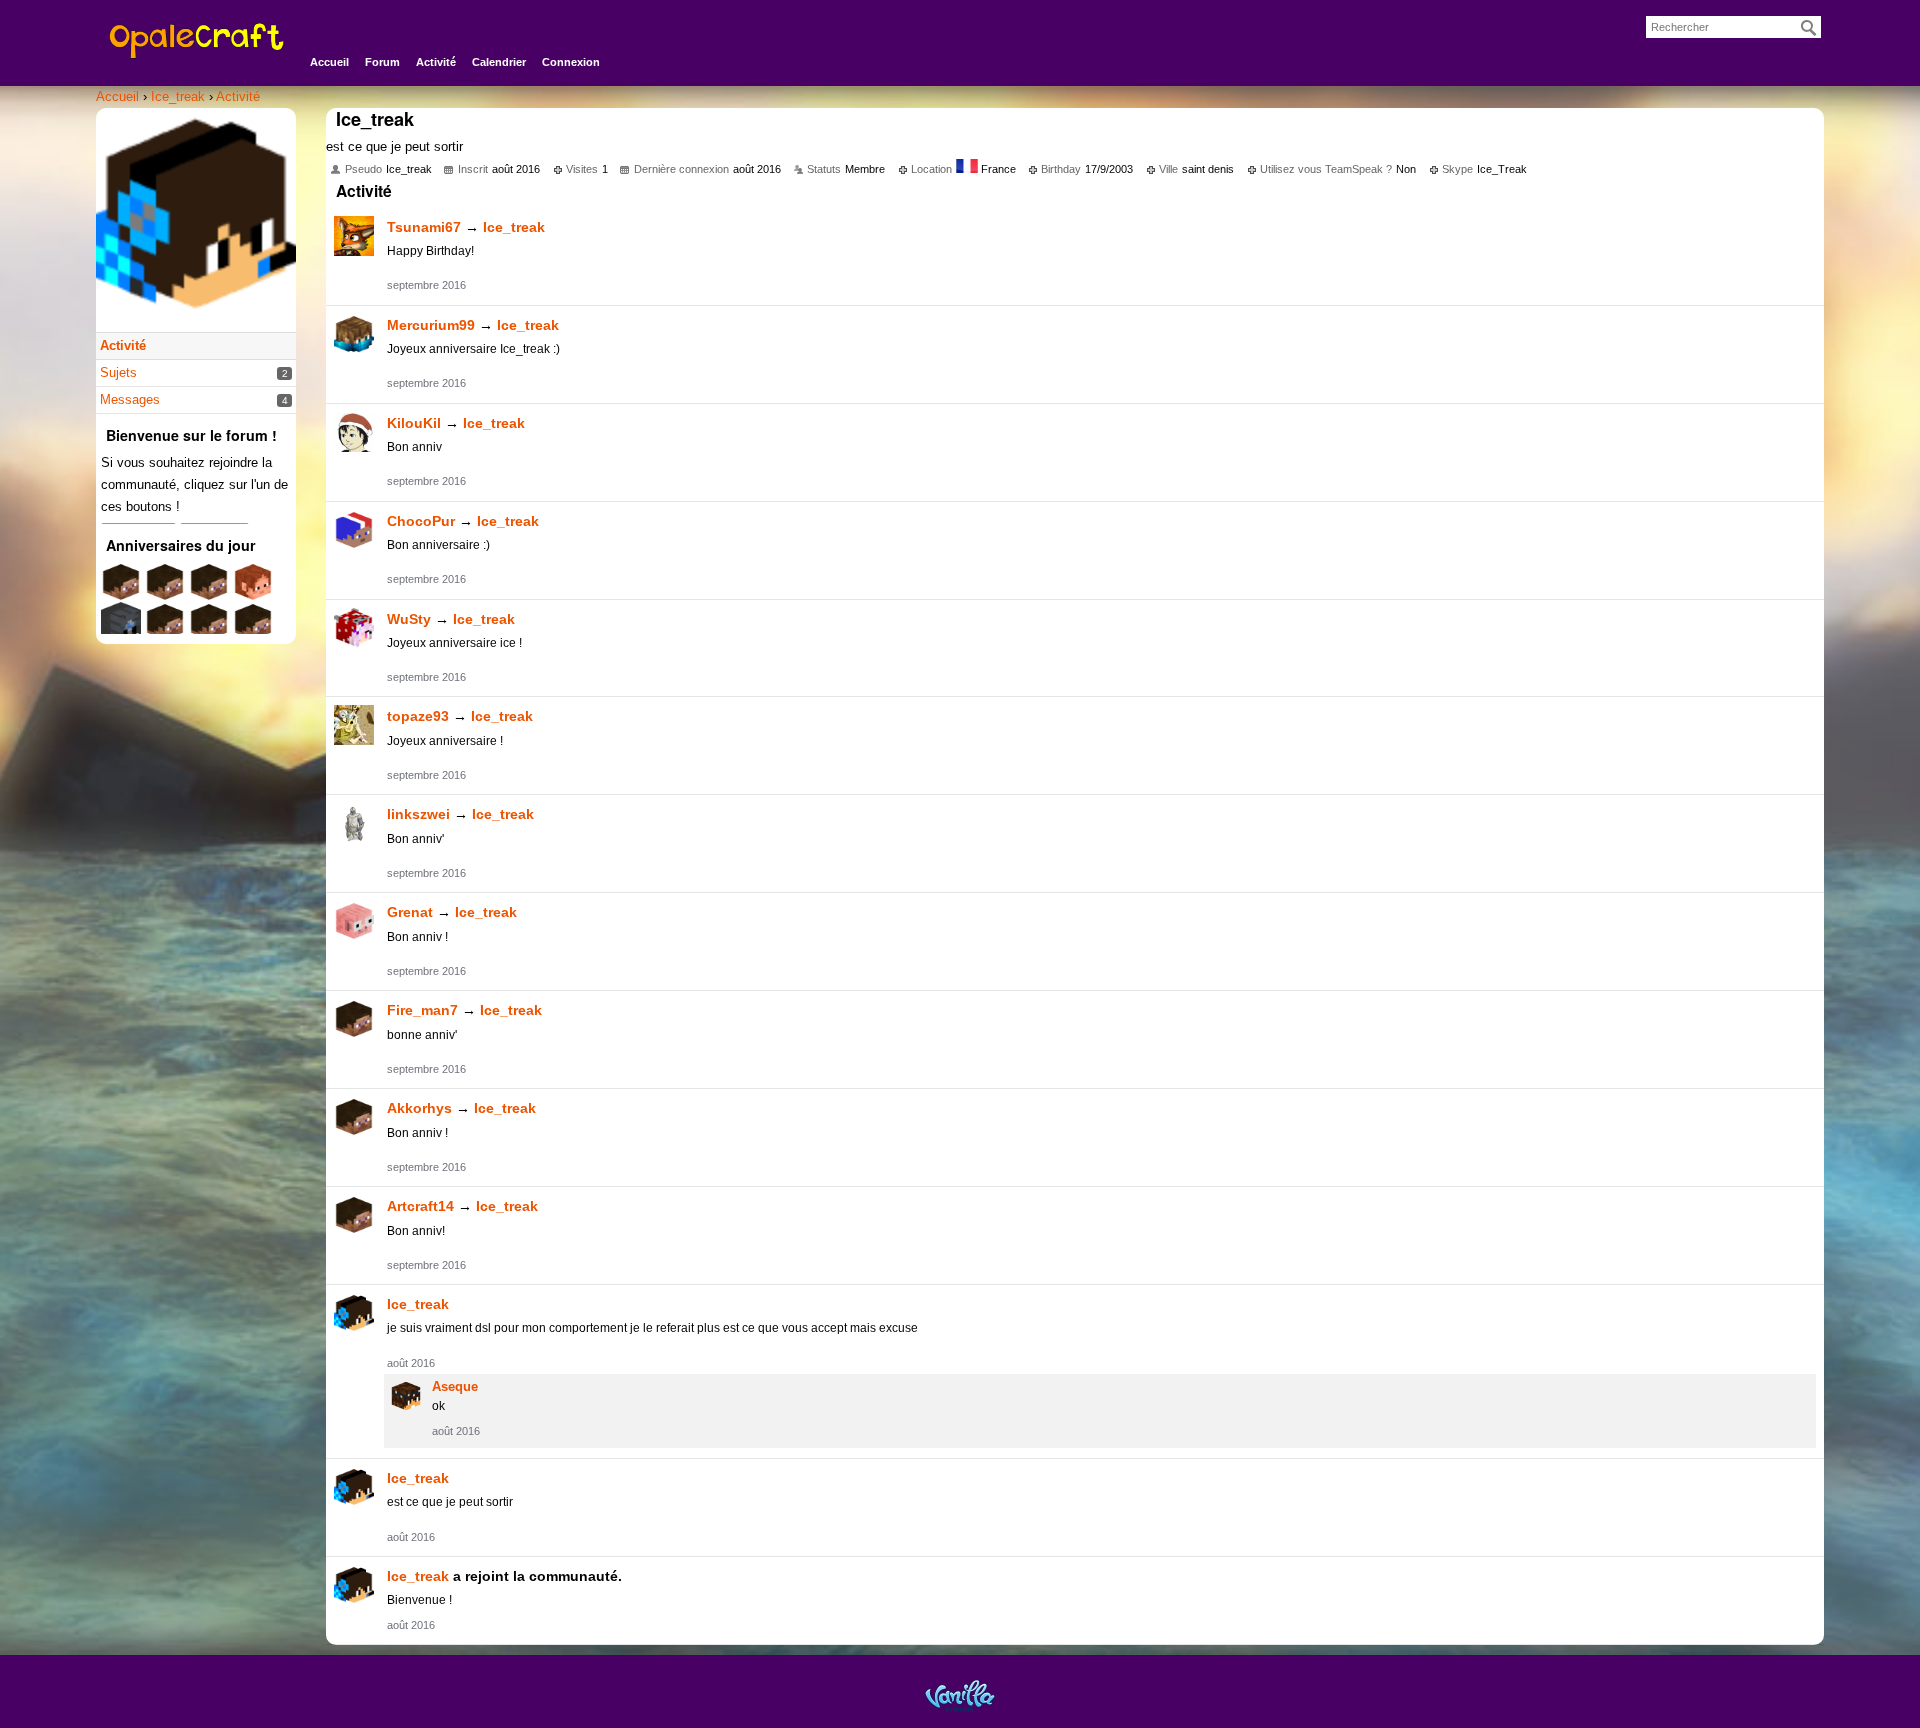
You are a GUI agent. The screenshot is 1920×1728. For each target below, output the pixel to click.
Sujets (118, 372)
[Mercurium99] (354, 334)
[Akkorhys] (354, 1117)
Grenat (410, 912)
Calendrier (499, 62)
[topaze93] (354, 725)
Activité (436, 62)
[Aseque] (406, 1396)
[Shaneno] (253, 589)
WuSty (409, 619)
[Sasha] (121, 629)
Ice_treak (514, 227)
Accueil (329, 62)
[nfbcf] (209, 589)
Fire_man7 (422, 1010)
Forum (382, 62)
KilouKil (414, 423)
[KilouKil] (354, 432)
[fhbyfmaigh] (121, 589)
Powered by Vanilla (960, 1695)
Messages (130, 399)
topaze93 (418, 716)
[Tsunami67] (354, 236)
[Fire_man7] (354, 1019)
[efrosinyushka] (253, 629)
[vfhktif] (165, 589)
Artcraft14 (420, 1206)
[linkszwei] (354, 823)
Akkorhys (419, 1108)
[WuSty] (354, 628)
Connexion (571, 62)
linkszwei (418, 814)
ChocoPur (421, 521)
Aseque (455, 1386)
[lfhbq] (165, 629)
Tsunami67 (424, 227)
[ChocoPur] (354, 530)
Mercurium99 (431, 325)
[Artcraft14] (354, 1215)
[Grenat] (354, 921)
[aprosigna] (209, 629)
